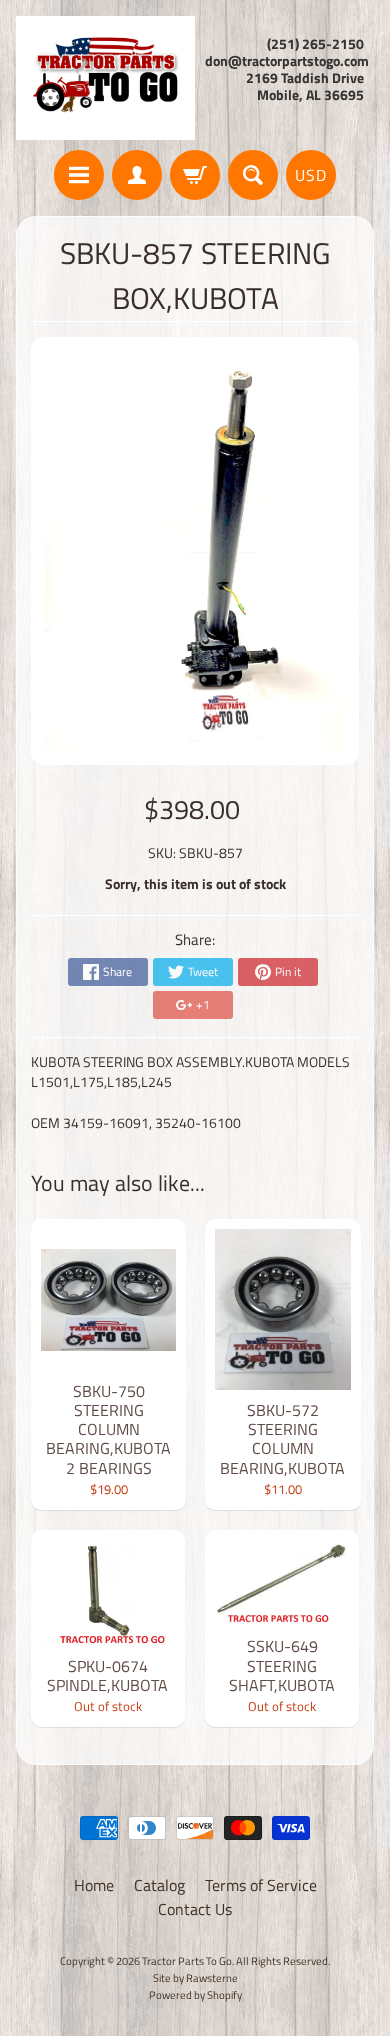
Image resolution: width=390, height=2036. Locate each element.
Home (94, 1885)
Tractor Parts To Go (187, 1960)
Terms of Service (261, 1885)
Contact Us (195, 1909)
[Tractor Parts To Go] (105, 78)
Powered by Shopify (195, 1994)
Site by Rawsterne (195, 1977)
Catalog (159, 1885)
